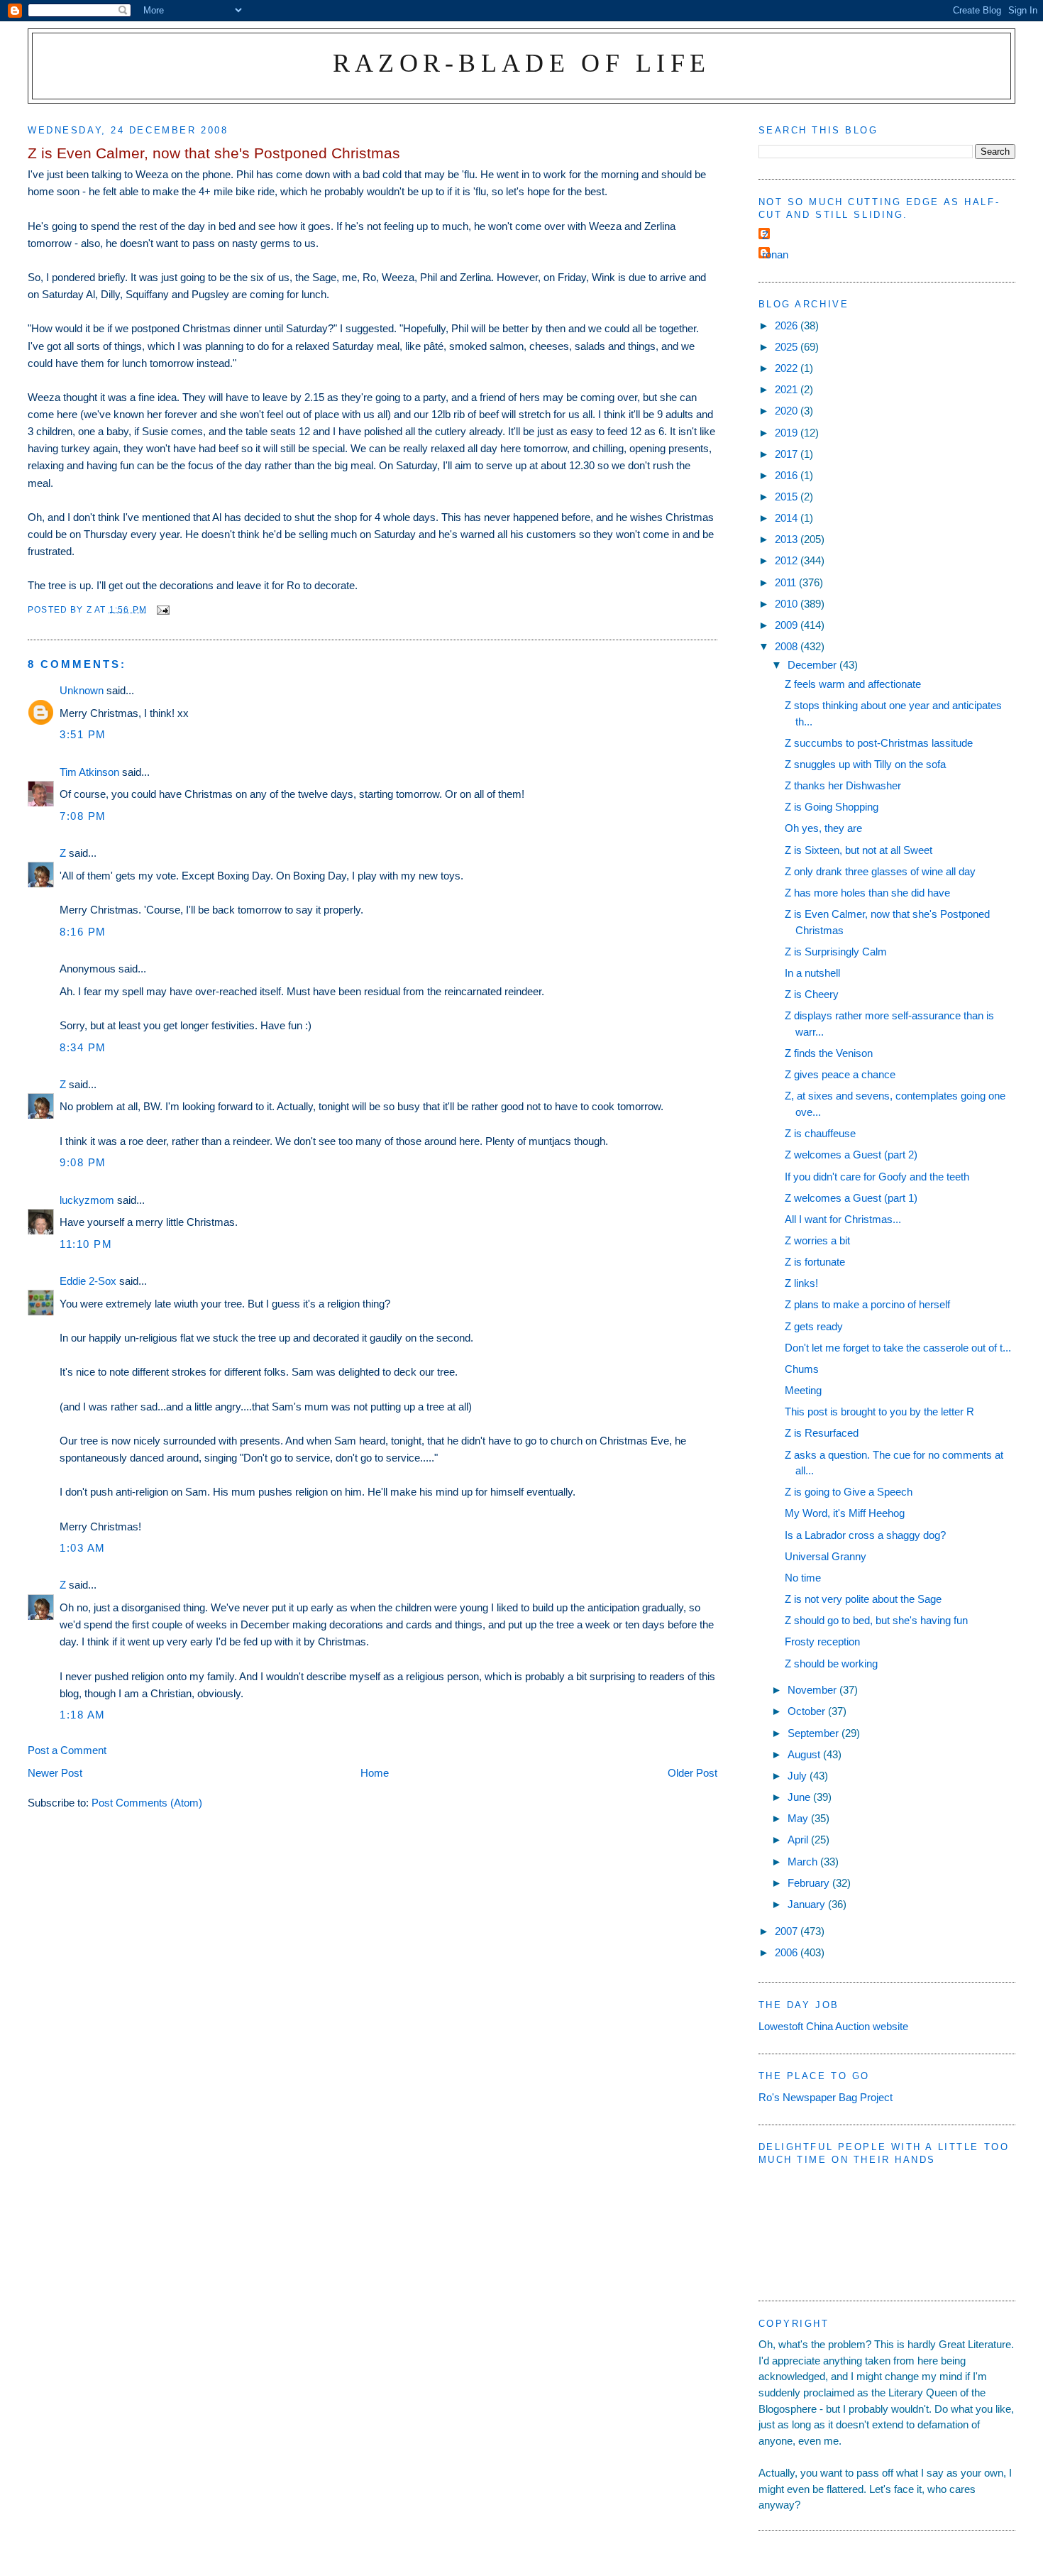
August (805, 1754)
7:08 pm (83, 816)
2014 (788, 518)
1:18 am (83, 1715)
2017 (788, 454)
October (808, 1711)
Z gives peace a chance (840, 1074)
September (815, 1733)
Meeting (803, 1390)
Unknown (82, 690)
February (810, 1883)
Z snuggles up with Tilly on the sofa (865, 764)
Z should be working (831, 1664)
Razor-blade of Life (522, 63)
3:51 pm (83, 734)
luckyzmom (87, 1200)
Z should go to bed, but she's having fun (876, 1620)
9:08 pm (83, 1162)
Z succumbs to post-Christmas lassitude (879, 743)
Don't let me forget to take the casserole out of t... (898, 1348)
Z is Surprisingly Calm (836, 952)
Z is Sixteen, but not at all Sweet (859, 850)
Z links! (801, 1283)
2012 (788, 560)
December (813, 665)
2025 (788, 347)
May (799, 1818)
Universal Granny (826, 1556)
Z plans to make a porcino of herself (867, 1304)
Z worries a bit (817, 1240)
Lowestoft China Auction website (833, 2026)
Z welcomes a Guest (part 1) (851, 1198)
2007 (788, 1931)
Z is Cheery (812, 994)
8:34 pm (83, 1047)
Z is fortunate (815, 1262)
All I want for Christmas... (843, 1219)
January (808, 1904)
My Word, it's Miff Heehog (845, 1513)
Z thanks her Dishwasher (843, 785)
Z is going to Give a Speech (849, 1492)
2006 (788, 1952)
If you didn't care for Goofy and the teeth (877, 1177)
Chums (802, 1369)
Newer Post (55, 1773)
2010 (788, 604)
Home (375, 1773)
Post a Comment (67, 1750)
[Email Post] (162, 609)
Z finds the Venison (829, 1053)
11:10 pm (86, 1244)
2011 (787, 582)
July (799, 1776)
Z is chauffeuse (820, 1133)
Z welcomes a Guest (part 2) (851, 1155)
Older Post (692, 1773)
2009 (788, 625)
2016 (788, 475)
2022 (788, 368)
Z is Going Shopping (832, 807)
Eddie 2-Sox (88, 1281)
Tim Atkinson (89, 772)
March (804, 1862)
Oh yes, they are (823, 828)
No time (803, 1578)
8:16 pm (83, 932)
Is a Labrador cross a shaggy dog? (865, 1535)
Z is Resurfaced (822, 1433)
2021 (788, 389)
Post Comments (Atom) (147, 1803)
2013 (788, 539)
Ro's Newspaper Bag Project (826, 2097)
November (813, 1690)
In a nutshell (812, 973)
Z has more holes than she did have (867, 893)
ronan (775, 254)
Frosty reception (822, 1641)
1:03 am (83, 1548)
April (799, 1840)
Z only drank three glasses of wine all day (880, 871)
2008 (788, 646)
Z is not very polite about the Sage (863, 1599)
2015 (788, 497)
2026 (788, 325)
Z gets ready (814, 1326)
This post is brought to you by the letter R (879, 1412)
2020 (788, 411)
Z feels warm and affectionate (853, 684)
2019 (788, 433)
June (800, 1797)
